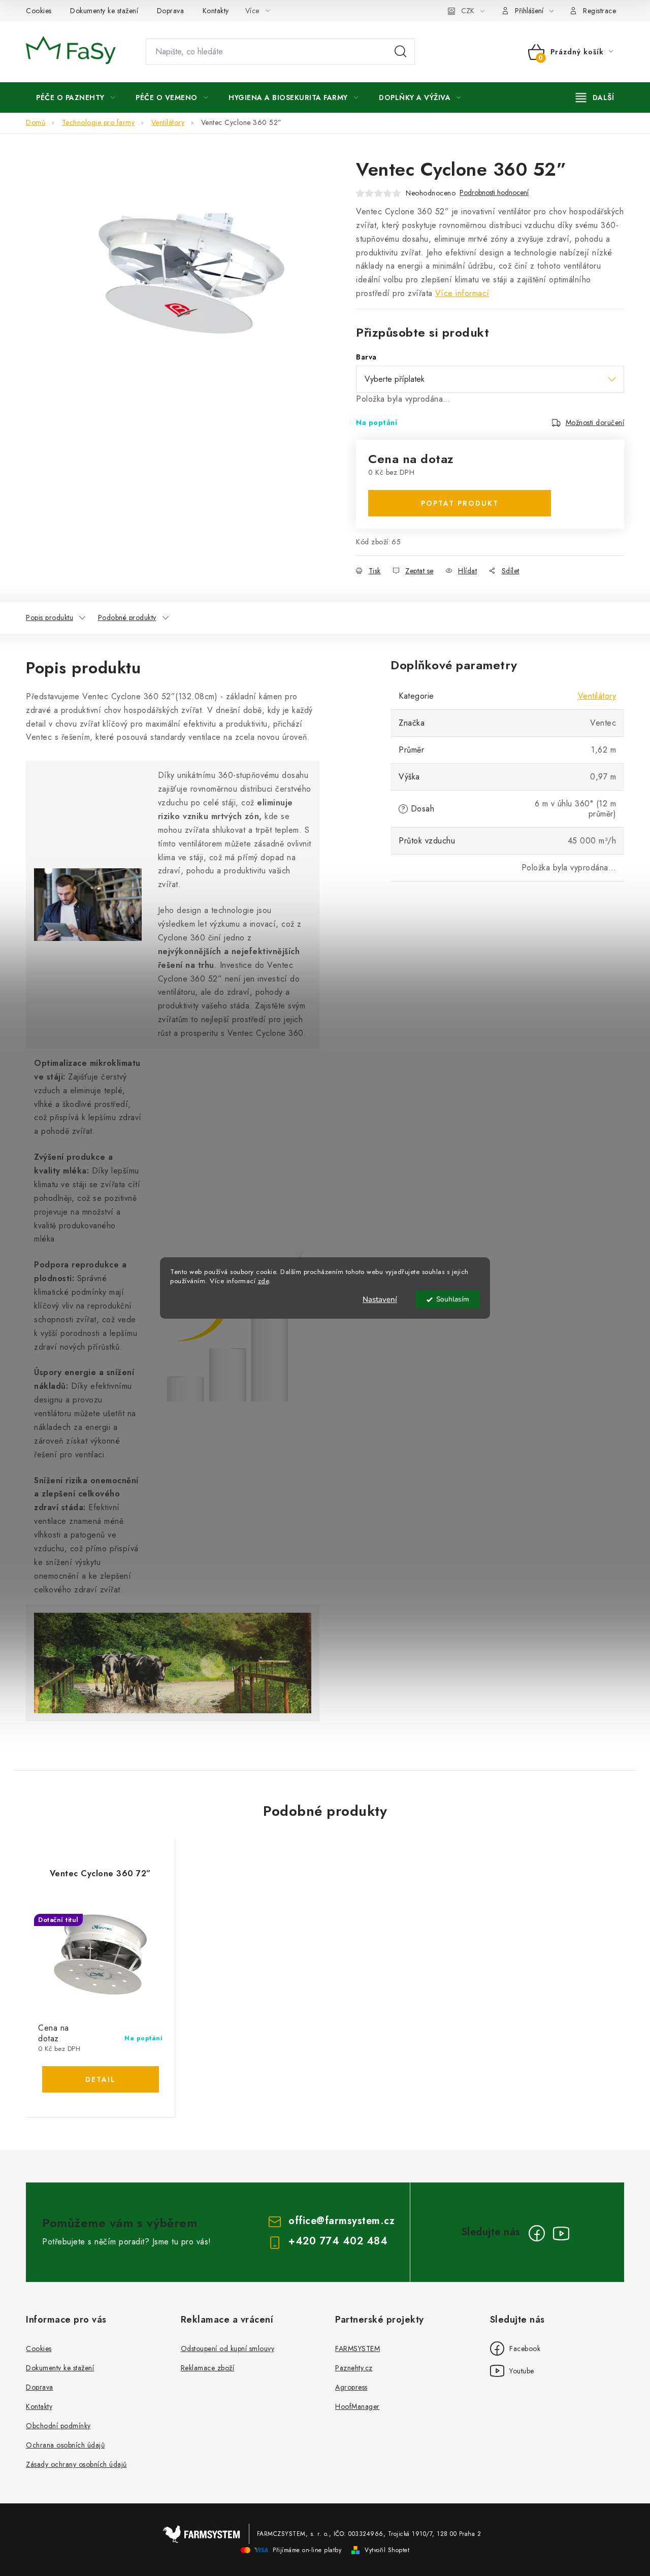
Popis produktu (50, 617)
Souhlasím (453, 1299)
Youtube (512, 2371)
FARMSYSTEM (357, 2349)
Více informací (462, 293)
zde (264, 1281)
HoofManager (357, 2406)
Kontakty (216, 11)
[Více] (595, 97)
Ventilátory (597, 696)
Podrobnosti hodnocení (494, 193)
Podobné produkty (127, 617)
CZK (468, 11)
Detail (101, 2079)
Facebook (515, 2349)
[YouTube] (561, 2233)
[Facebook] (537, 2233)
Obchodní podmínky (58, 2426)
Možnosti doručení (595, 422)
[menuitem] (75, 97)
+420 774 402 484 (338, 2241)
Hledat (401, 52)
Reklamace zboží (208, 2368)
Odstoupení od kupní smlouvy (228, 2349)
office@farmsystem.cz (342, 2221)
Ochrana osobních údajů (65, 2445)
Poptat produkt (460, 503)
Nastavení (380, 1299)
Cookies (39, 11)
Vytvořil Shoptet (387, 2550)
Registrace (599, 11)
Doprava (171, 11)
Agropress (351, 2387)
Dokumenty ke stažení (104, 11)
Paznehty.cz (354, 2368)
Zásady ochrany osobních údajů (76, 2464)
